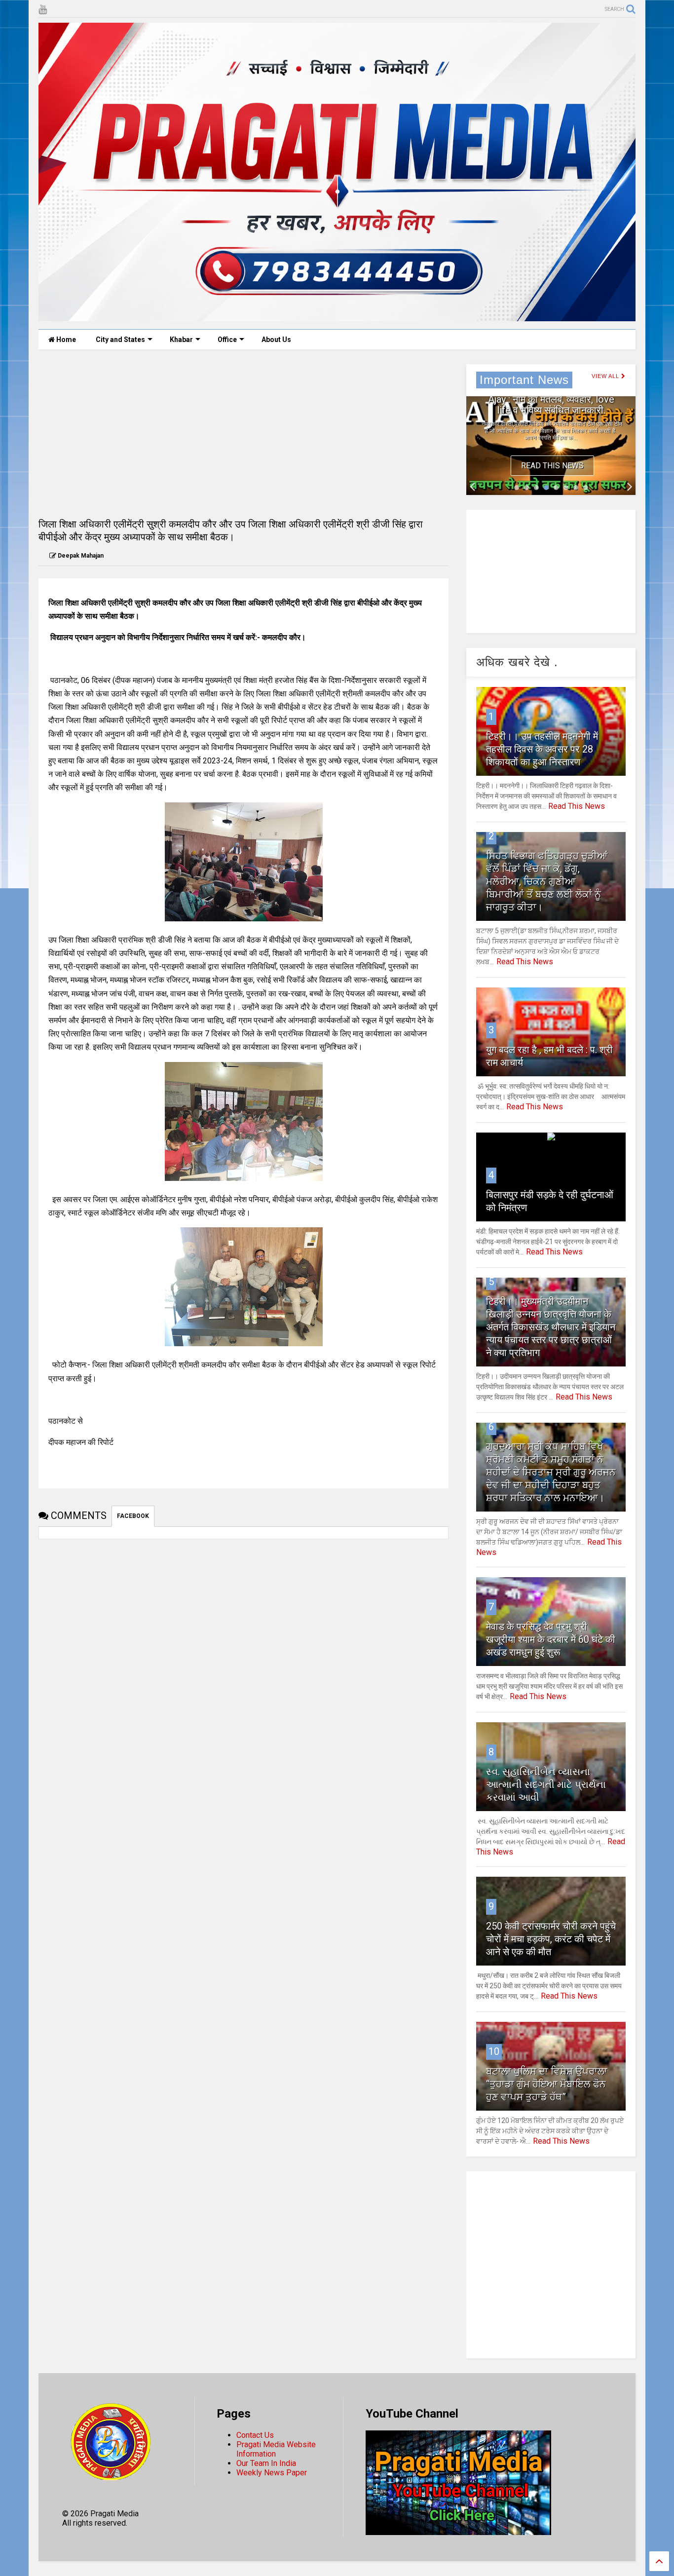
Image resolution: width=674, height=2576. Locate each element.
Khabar (181, 340)
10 (494, 2051)
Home (65, 340)
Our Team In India (266, 2463)
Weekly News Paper (272, 2473)
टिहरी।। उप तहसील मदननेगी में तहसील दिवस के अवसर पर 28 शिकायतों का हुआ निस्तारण (542, 749)
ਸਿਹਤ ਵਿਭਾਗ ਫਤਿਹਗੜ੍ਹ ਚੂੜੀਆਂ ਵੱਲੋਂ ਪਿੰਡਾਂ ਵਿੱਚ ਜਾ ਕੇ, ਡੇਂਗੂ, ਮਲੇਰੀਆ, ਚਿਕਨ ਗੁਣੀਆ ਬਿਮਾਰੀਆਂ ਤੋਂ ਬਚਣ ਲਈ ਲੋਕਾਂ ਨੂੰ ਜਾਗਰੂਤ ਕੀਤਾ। (547, 881)
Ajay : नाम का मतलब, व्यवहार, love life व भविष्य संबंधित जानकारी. (551, 405)
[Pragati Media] (337, 317)
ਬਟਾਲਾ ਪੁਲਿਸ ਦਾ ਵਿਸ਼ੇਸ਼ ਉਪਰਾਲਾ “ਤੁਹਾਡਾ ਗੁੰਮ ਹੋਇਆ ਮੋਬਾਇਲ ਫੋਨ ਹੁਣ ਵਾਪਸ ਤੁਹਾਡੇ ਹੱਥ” (547, 2084)
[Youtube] (43, 10)
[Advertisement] (243, 433)
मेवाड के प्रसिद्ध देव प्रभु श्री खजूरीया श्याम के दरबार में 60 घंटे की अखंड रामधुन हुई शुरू (551, 1639)
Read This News (552, 466)
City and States (120, 340)
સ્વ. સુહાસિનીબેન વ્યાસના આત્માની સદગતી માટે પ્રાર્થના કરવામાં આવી (546, 1784)
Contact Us (255, 2435)
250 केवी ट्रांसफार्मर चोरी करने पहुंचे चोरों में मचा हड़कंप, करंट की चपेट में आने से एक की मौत (551, 1939)
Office (227, 340)
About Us (276, 340)
